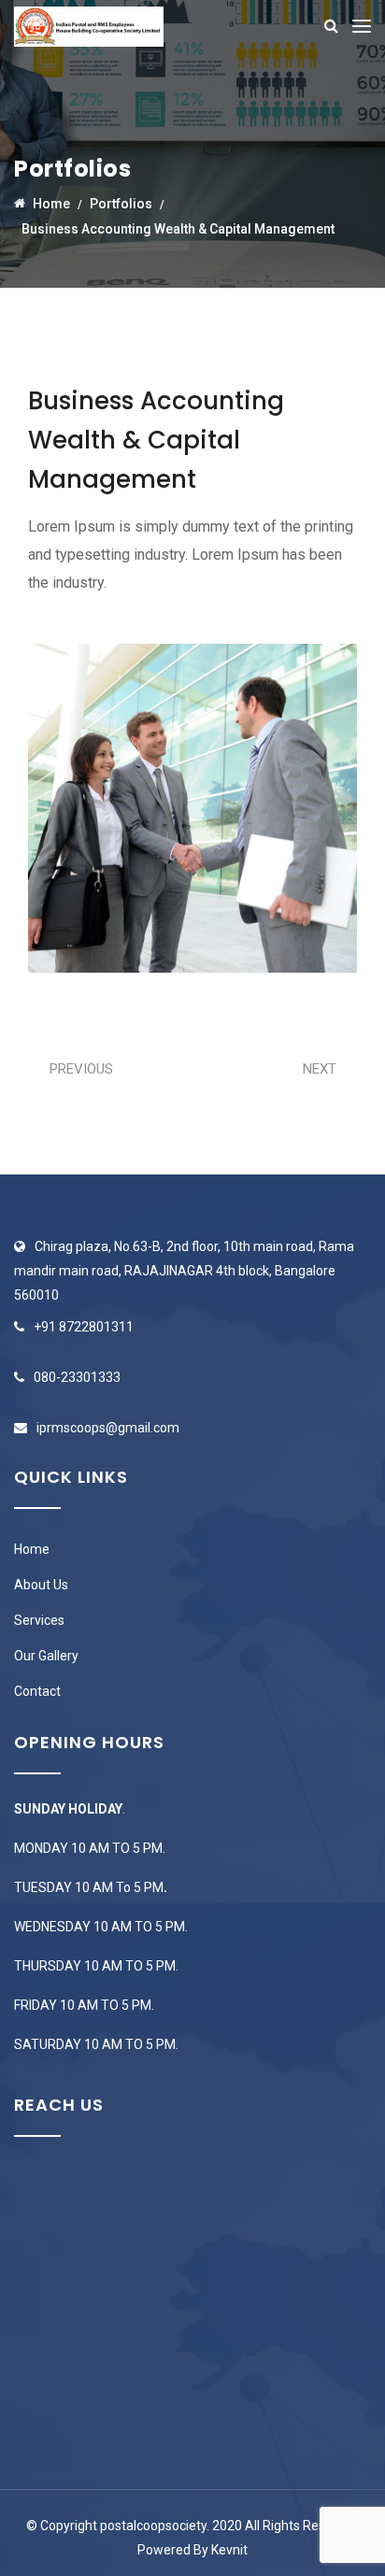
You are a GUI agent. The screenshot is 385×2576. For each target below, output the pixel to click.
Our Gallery (46, 1656)
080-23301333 (77, 1377)
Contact (37, 1691)
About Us (41, 1585)
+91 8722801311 (84, 1327)
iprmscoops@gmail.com (108, 1428)
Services (39, 1620)
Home (32, 1549)
